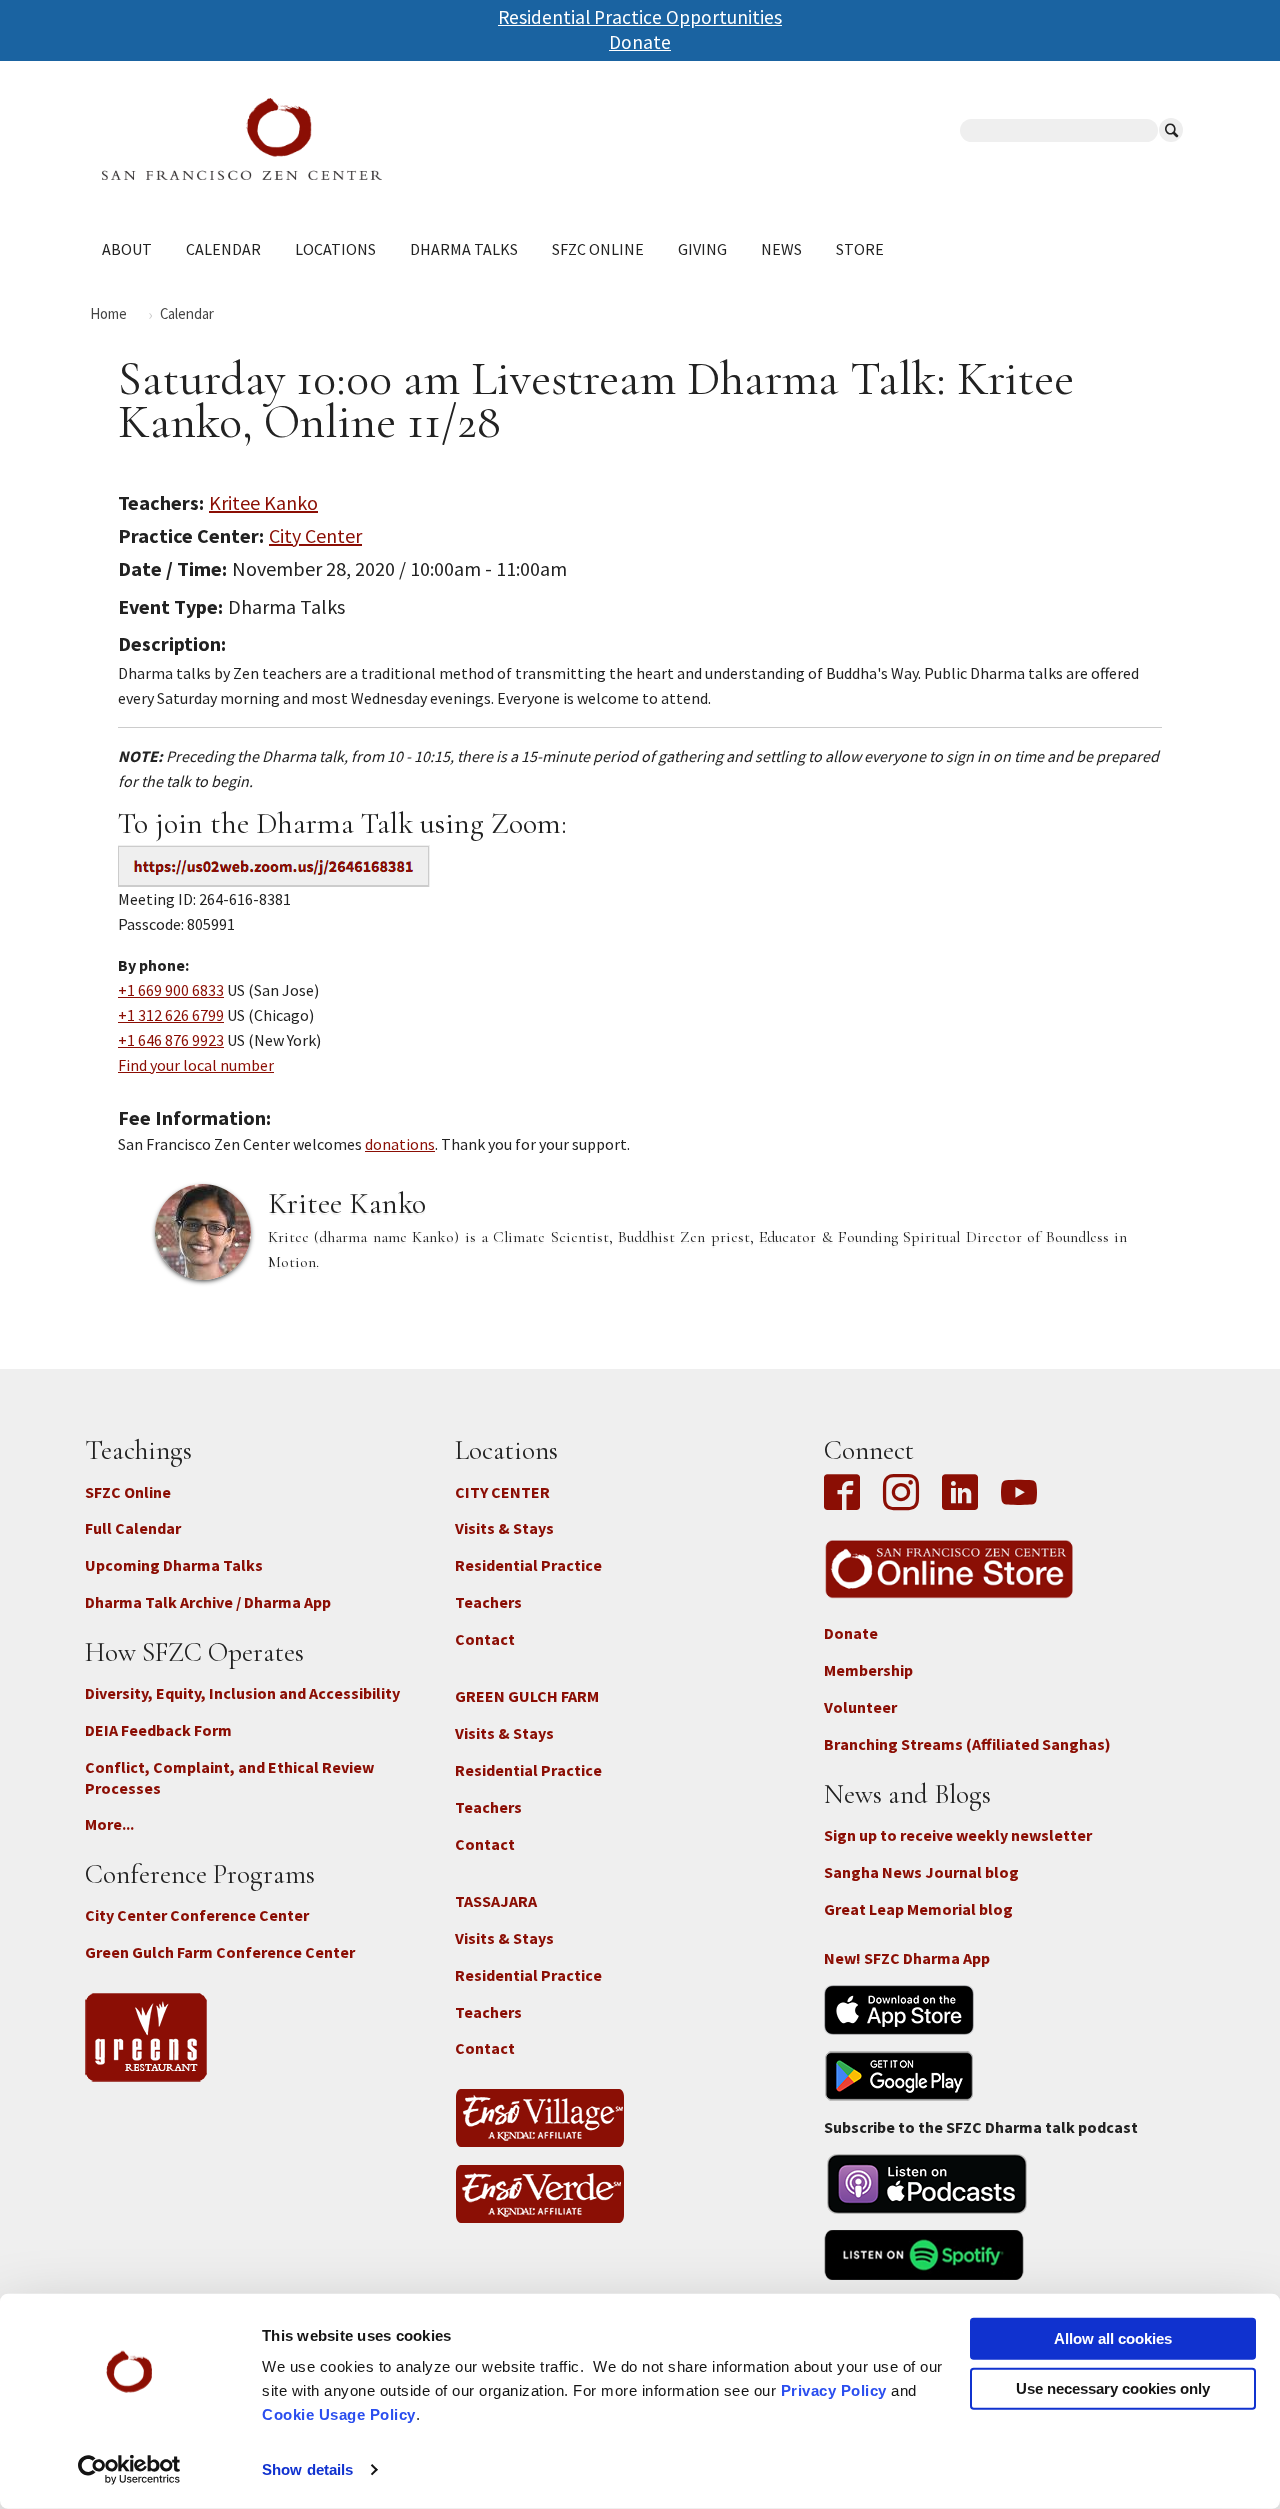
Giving (702, 249)
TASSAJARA (496, 1901)
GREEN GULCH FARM (527, 1696)
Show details (307, 2469)
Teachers (488, 1602)
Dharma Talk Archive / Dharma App (208, 1602)
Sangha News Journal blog (921, 1872)
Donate (640, 42)
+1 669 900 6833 (171, 990)
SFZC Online (598, 249)
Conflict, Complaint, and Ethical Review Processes (229, 1777)
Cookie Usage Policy (339, 2414)
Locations (335, 249)
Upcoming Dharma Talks (174, 1565)
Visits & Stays (504, 1528)
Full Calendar (133, 1528)
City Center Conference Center (197, 1915)
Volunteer (860, 1707)
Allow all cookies (1113, 2338)
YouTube (1019, 1494)
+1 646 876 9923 (171, 1040)
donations (400, 1144)
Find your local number (196, 1065)
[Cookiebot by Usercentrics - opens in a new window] (129, 2470)
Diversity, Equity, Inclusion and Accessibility (242, 1693)
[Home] (371, 139)
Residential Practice (528, 1565)
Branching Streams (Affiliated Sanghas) (967, 1744)
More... (109, 1824)
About (127, 249)
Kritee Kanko (263, 502)
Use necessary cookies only (1113, 2387)
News (781, 249)
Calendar (223, 249)
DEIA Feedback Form (158, 1730)
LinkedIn (960, 1494)
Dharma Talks (464, 249)
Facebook (847, 1494)
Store (860, 249)
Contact (485, 1639)
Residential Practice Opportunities (640, 17)
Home (108, 313)
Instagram (901, 1494)
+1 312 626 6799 (171, 1015)
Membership (868, 1670)
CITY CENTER (502, 1492)
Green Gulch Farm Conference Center (220, 1952)
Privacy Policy (834, 2390)
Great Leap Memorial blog (918, 1909)
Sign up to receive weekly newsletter (958, 1835)
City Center (315, 535)
